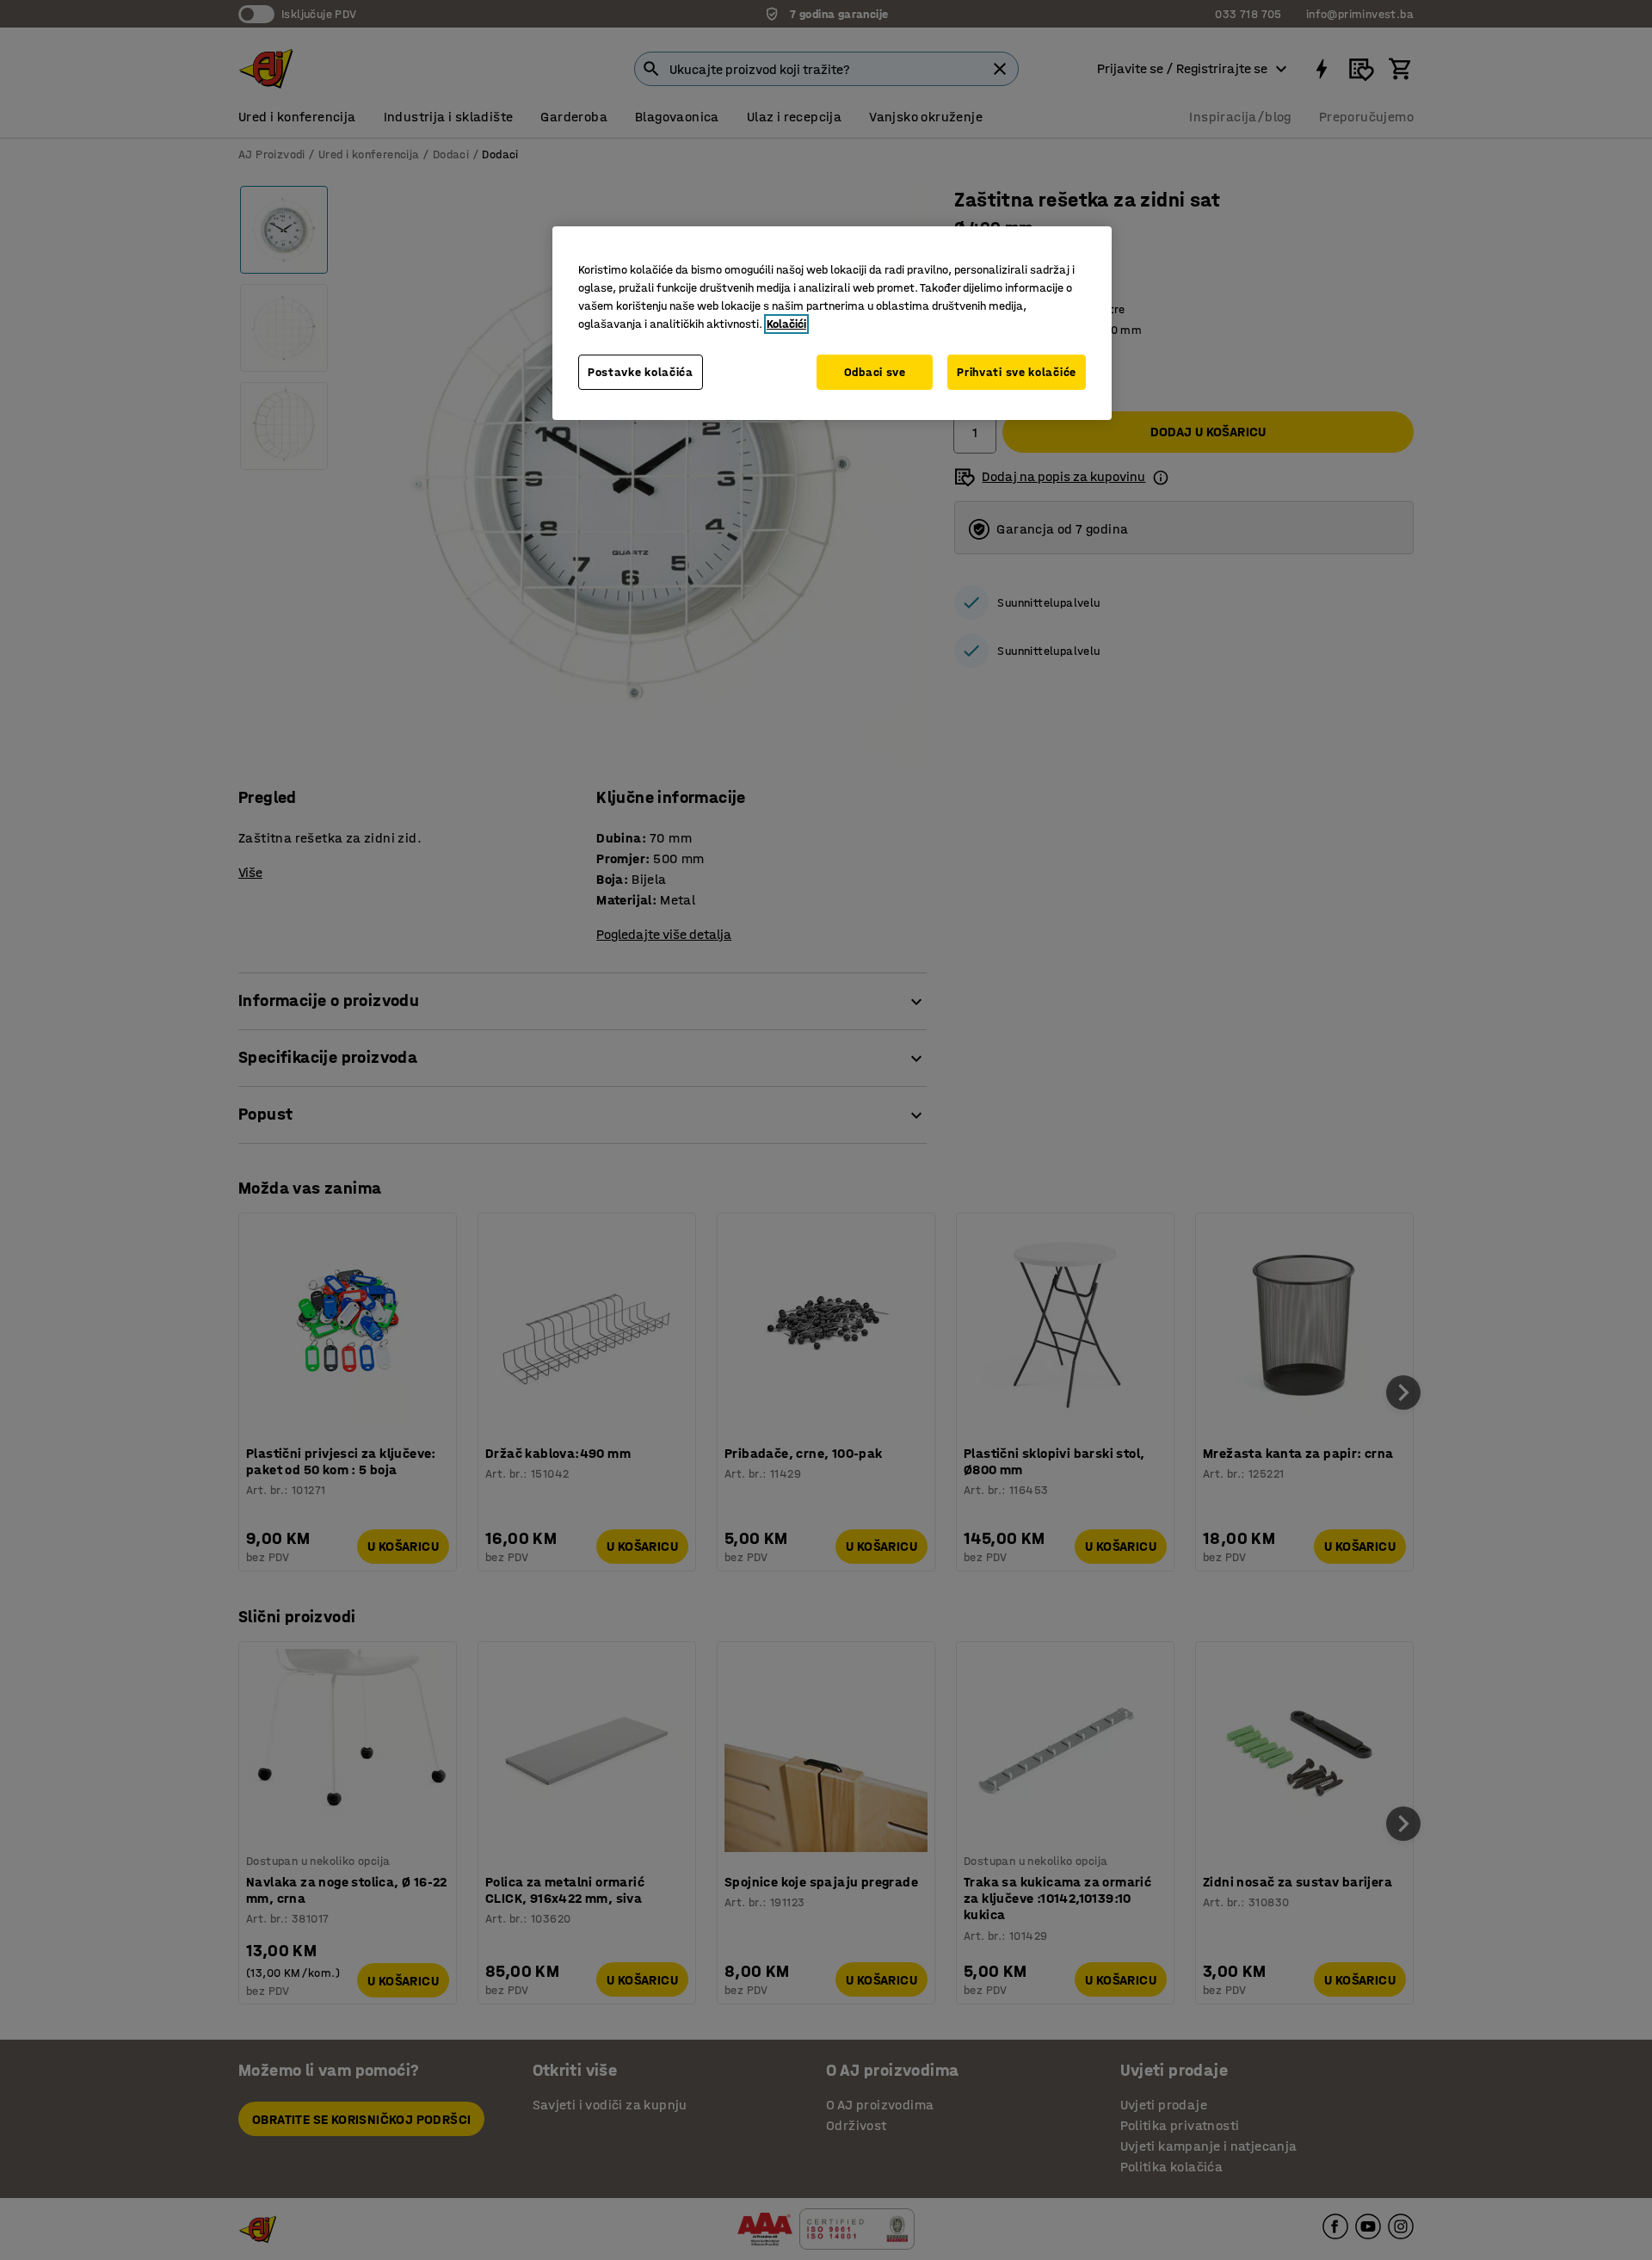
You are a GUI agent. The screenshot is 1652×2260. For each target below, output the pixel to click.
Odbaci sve (875, 372)
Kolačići (786, 324)
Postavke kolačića (641, 372)
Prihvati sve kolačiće (1017, 372)
